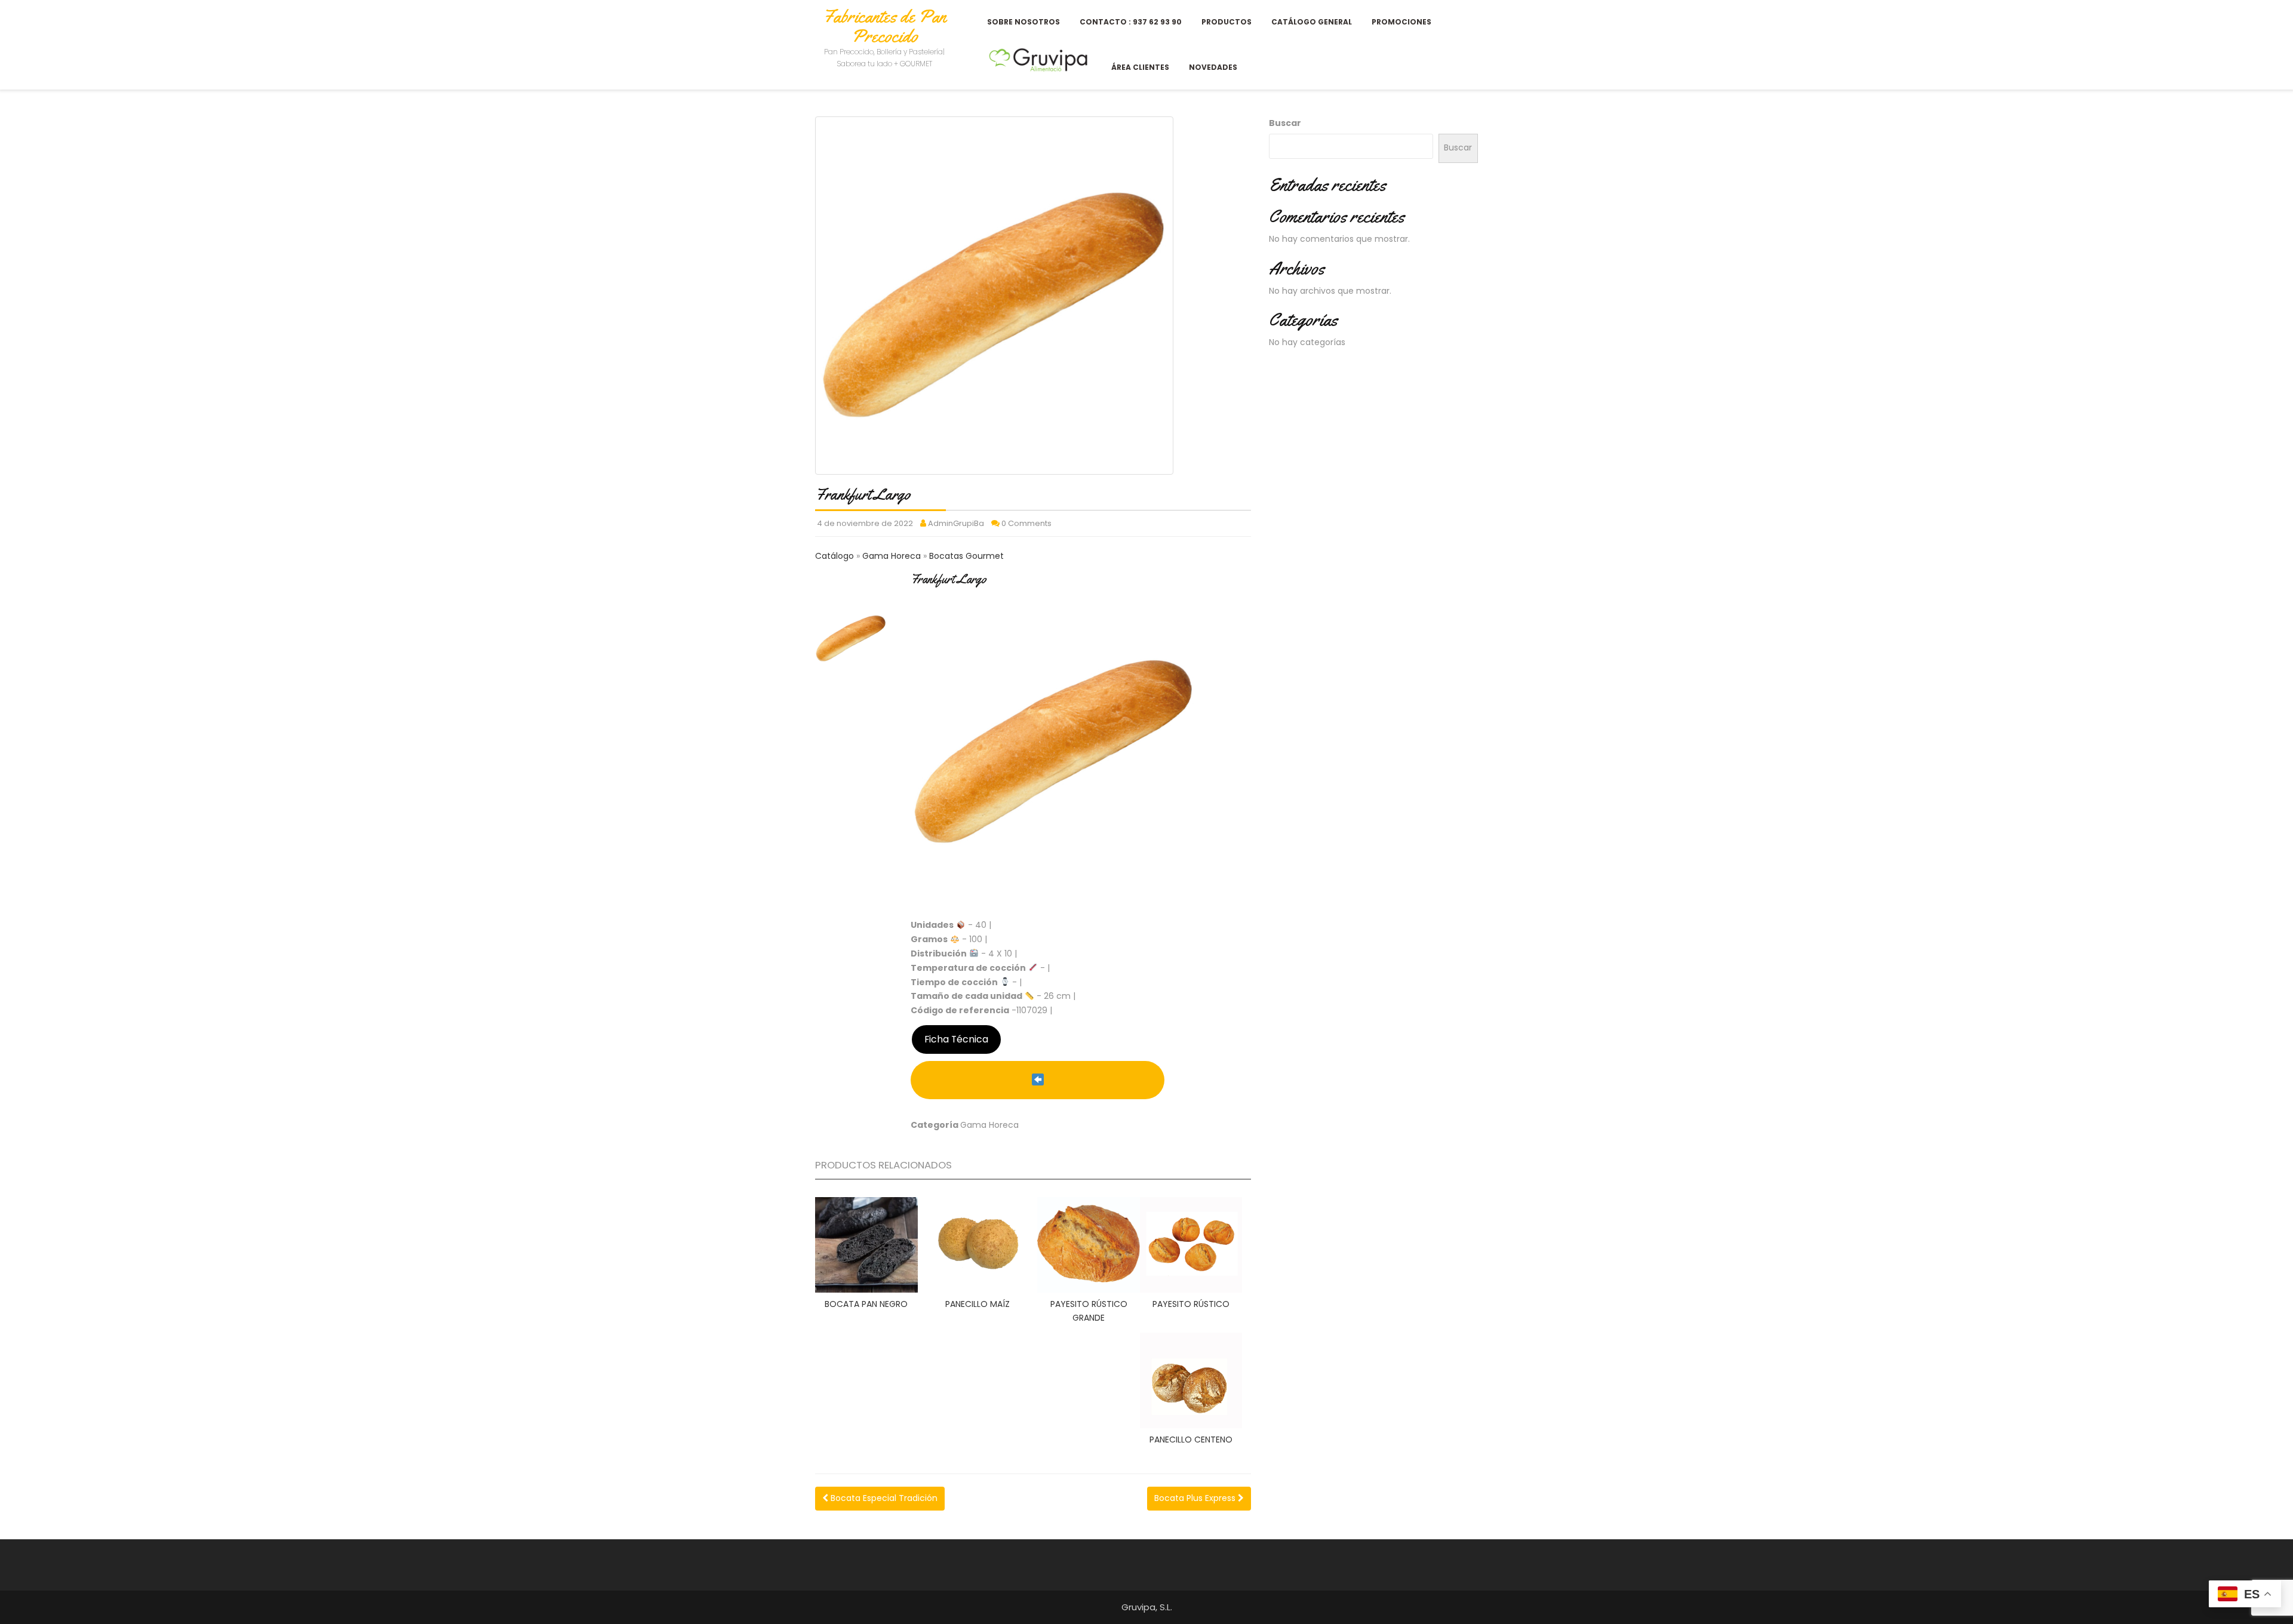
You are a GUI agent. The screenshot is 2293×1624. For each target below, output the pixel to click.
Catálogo (836, 556)
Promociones (1401, 22)
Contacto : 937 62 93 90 (1131, 22)
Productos (1227, 22)
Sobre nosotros (1023, 22)
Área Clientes (1140, 67)
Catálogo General (1312, 22)
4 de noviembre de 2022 (865, 523)
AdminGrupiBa (956, 523)
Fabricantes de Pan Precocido (884, 26)
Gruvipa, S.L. (1147, 1607)
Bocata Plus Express (1196, 1498)
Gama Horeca (893, 556)
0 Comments (1026, 523)
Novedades (1213, 67)
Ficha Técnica (956, 1039)
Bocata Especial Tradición (883, 1498)
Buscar (1285, 123)
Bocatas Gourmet (966, 556)
